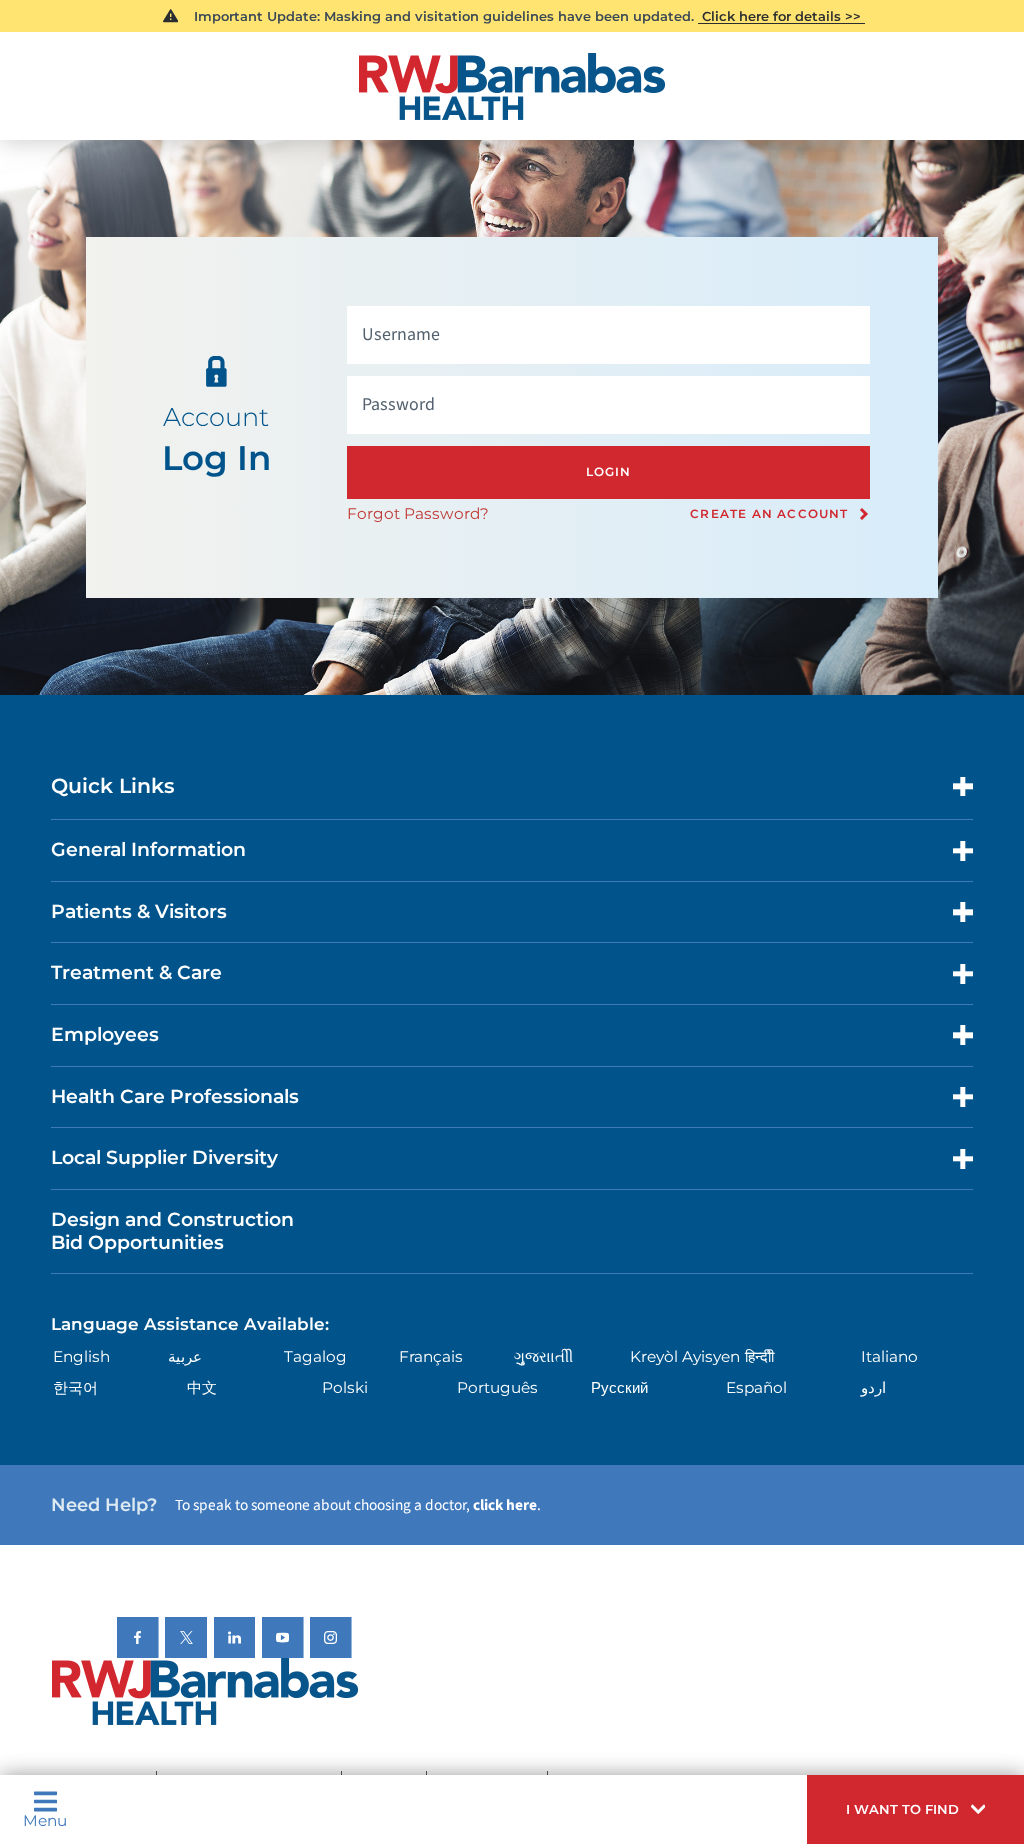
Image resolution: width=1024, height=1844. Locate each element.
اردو (873, 1387)
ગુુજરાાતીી (543, 1356)
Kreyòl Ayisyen (685, 1356)
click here (505, 1505)
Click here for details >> (781, 16)
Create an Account (769, 514)
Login (609, 471)
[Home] (511, 86)
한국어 (75, 1387)
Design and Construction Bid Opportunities (172, 1231)
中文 (202, 1387)
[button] (915, 1809)
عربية (185, 1356)
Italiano (889, 1356)
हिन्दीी (759, 1356)
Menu (45, 1819)
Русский (619, 1387)
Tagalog (315, 1356)
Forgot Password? (418, 513)
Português (497, 1387)
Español (756, 1387)
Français (431, 1356)
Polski (345, 1387)
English (81, 1356)
